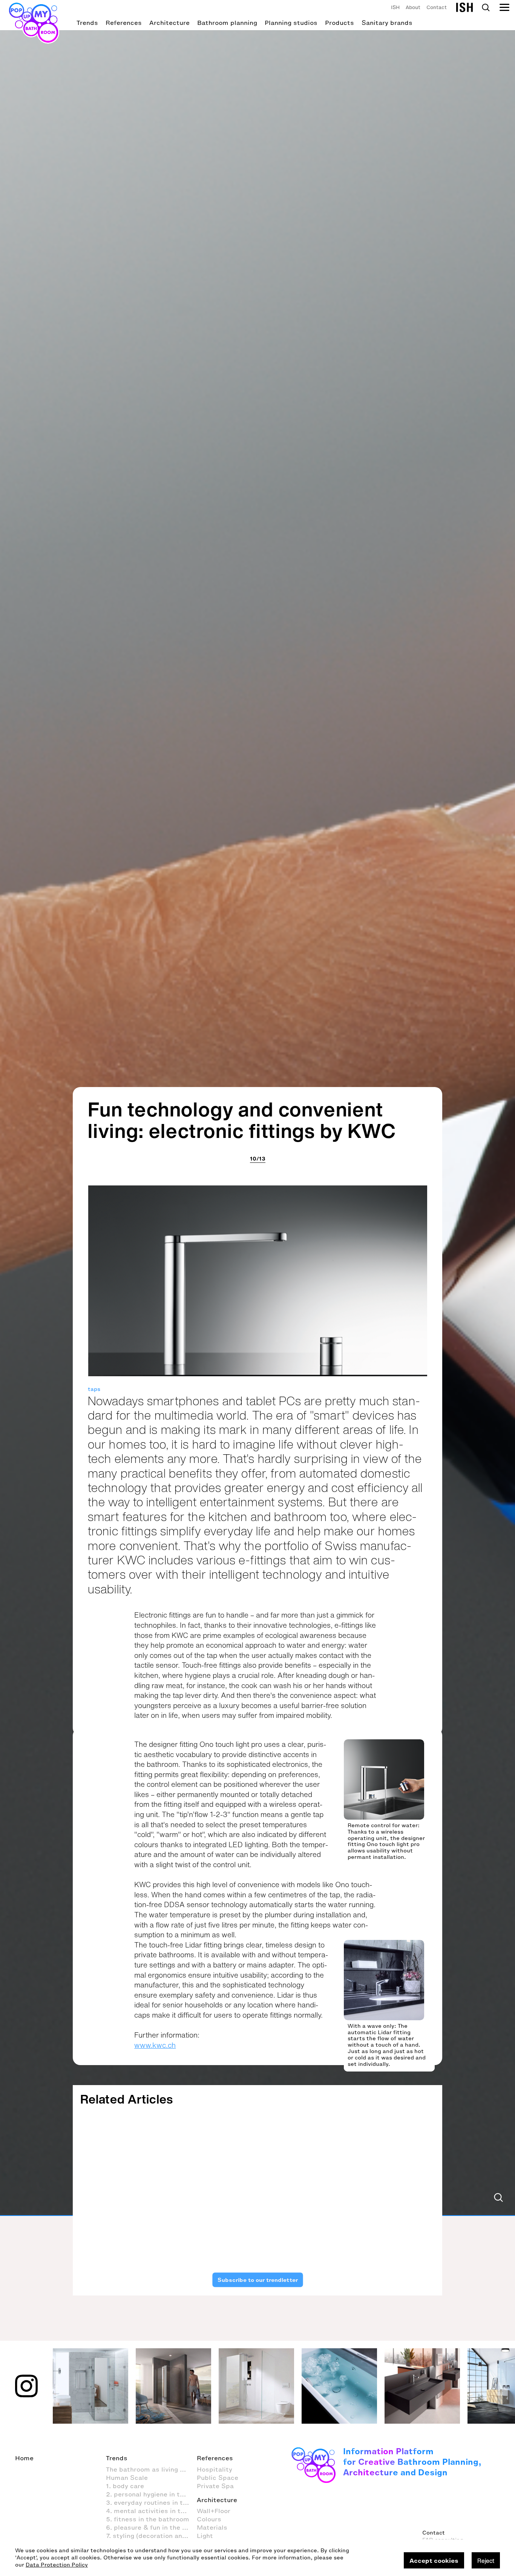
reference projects (143, 2184)
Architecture (169, 23)
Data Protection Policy (57, 2565)
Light (205, 2536)
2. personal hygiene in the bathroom (151, 2494)
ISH (395, 7)
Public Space (218, 2478)
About (413, 7)
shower (425, 2184)
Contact (437, 7)
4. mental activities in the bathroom (151, 2511)
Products (340, 23)
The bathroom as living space (151, 2469)
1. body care (125, 2486)
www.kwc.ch (155, 2045)
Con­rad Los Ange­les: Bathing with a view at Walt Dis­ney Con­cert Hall (119, 2216)
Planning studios (291, 23)
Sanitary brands (387, 23)
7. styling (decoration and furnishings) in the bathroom (151, 2536)
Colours (209, 2519)
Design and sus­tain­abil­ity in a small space (208, 2205)
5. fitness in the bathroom (148, 2519)
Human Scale (127, 2478)
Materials (212, 2527)
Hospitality (95, 2184)
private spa (280, 2184)
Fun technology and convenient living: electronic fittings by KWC (242, 1120)
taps (94, 1389)
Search (486, 8)
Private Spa (215, 2486)
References (124, 23)
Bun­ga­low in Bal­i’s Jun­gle (303, 2200)
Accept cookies (434, 2561)
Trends (87, 23)
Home (24, 2458)
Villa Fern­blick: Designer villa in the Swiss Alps (394, 2205)
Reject (486, 2561)
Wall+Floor (214, 2511)
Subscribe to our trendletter (257, 2280)
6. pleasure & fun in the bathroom (151, 2527)
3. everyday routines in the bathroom (151, 2502)
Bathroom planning (227, 23)
